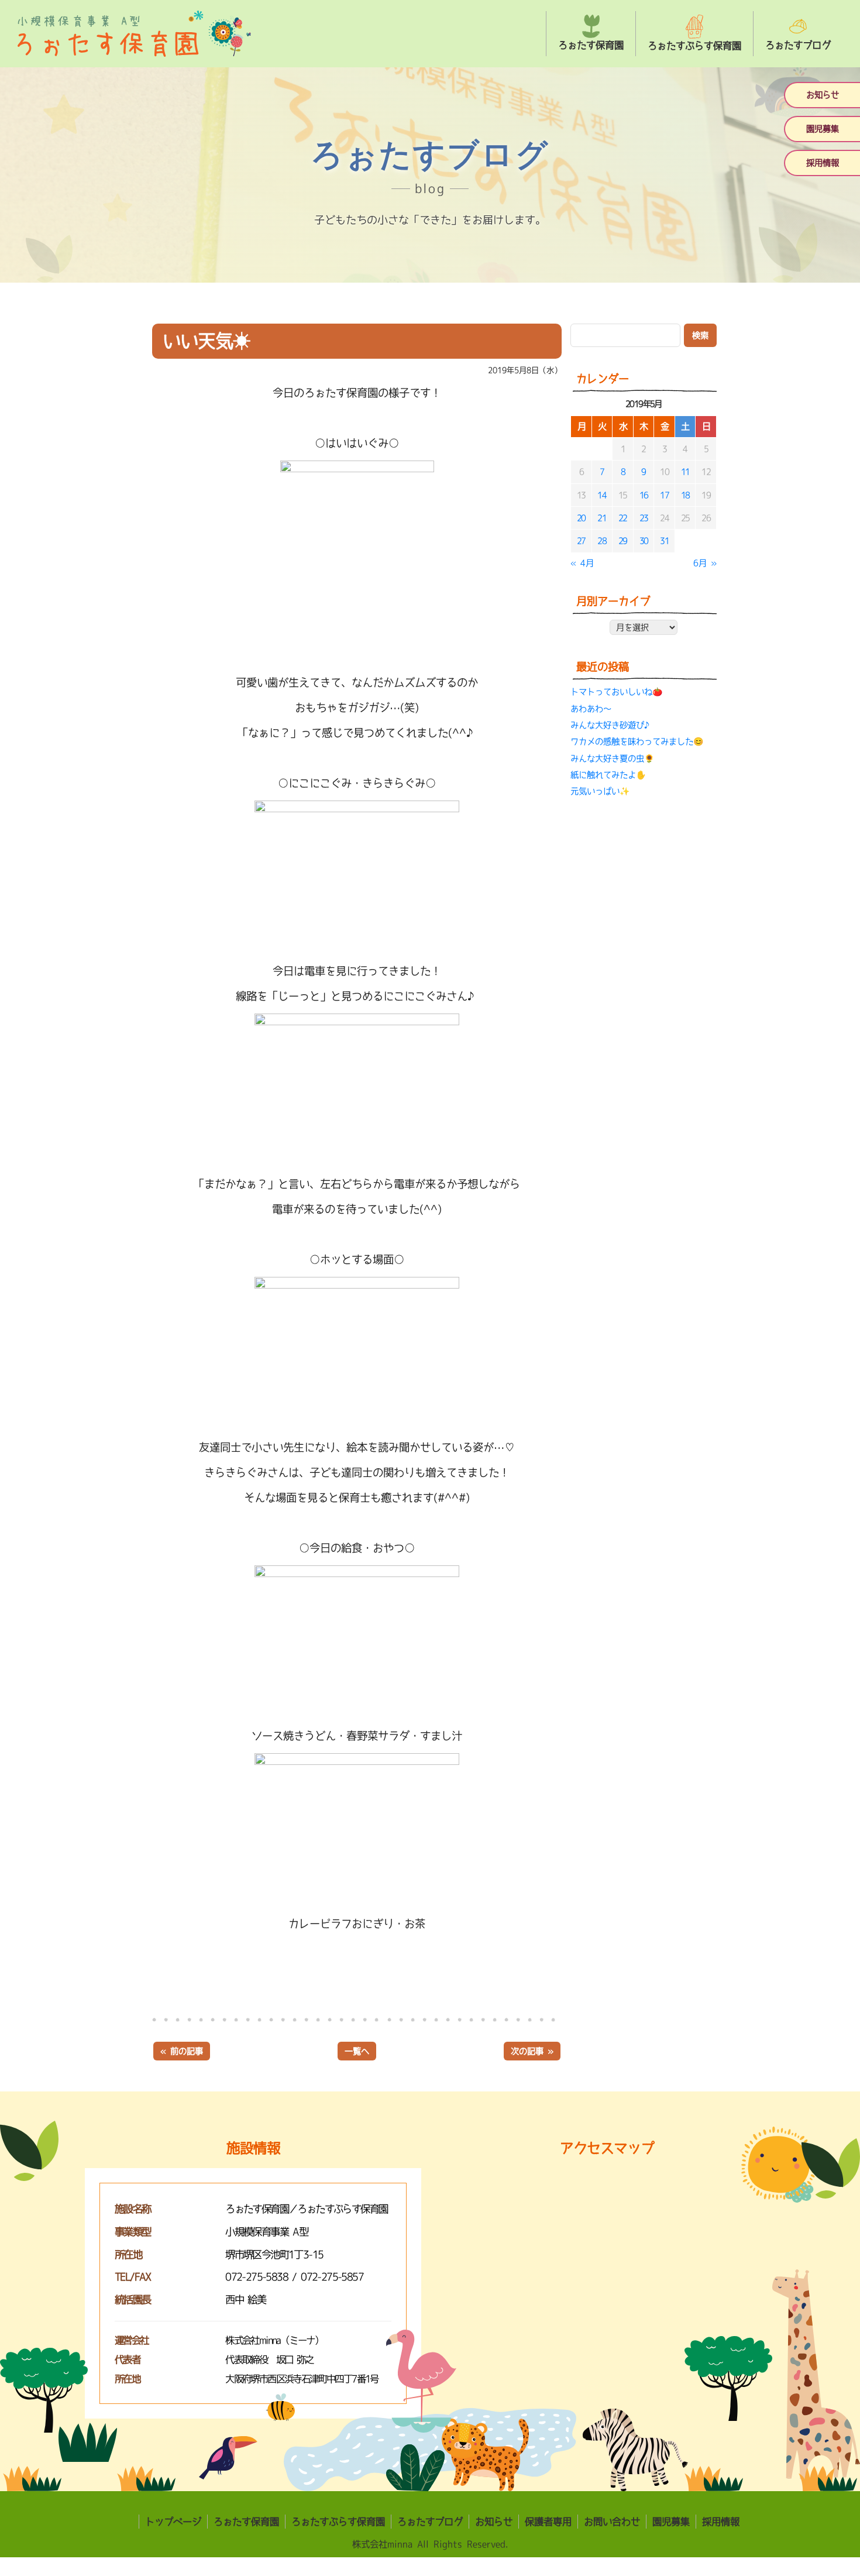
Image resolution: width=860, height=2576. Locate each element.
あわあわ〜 (591, 709)
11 (685, 472)
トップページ (173, 2522)
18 (685, 495)
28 (602, 541)
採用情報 (823, 163)
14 (602, 495)
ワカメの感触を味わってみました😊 (637, 741)
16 (644, 495)
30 (644, 541)
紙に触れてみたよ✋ (608, 775)
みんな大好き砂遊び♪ (611, 725)
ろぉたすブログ (430, 2522)
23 (644, 518)
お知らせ (823, 95)
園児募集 (823, 129)
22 (623, 518)
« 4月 (582, 563)
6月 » (705, 563)
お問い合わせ (612, 2522)
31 (664, 541)
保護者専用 (548, 2522)
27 (581, 541)
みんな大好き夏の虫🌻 (612, 758)
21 (602, 518)
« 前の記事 (182, 2051)
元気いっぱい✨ (600, 791)
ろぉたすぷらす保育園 (338, 2522)
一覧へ (357, 2051)
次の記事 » (532, 2051)
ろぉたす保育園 (246, 2522)
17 (664, 495)
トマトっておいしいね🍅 (616, 692)
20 (581, 518)
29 (623, 541)
